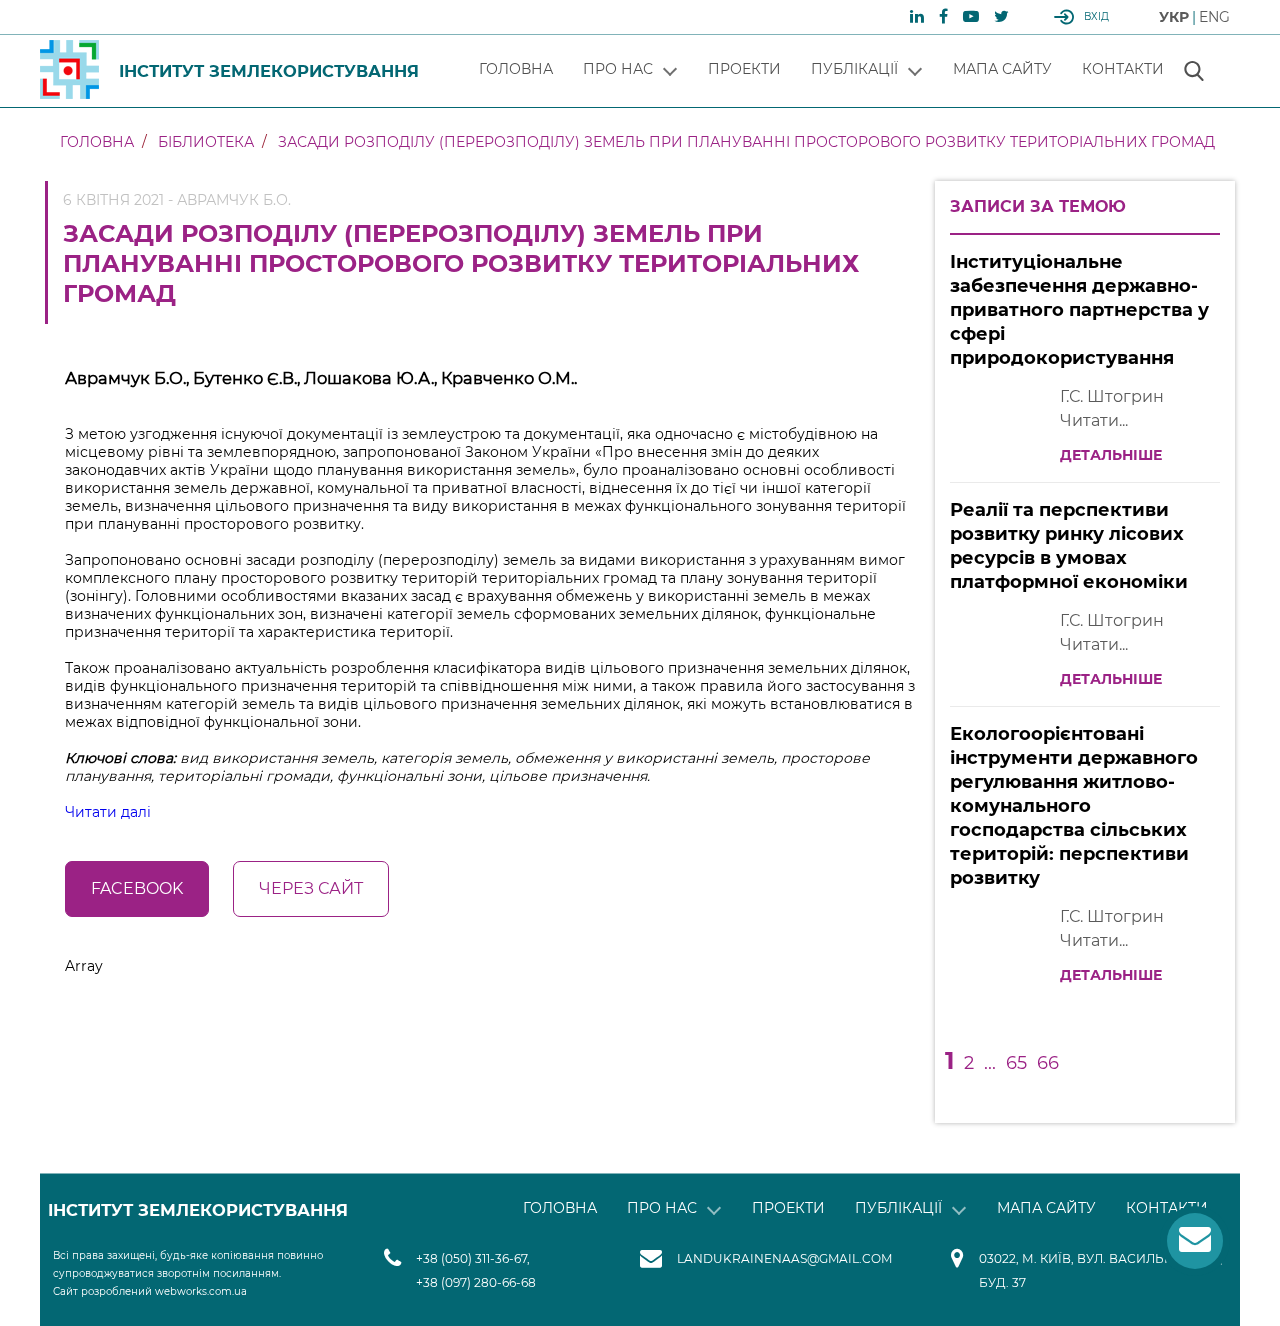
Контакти (1123, 69)
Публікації (854, 69)
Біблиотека (206, 142)
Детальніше (1111, 455)
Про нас (618, 69)
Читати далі (108, 812)
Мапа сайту (1002, 69)
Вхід (1096, 16)
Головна (516, 69)
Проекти (744, 69)
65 (1016, 1063)
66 (1048, 1063)
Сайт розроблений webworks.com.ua (150, 1291)
